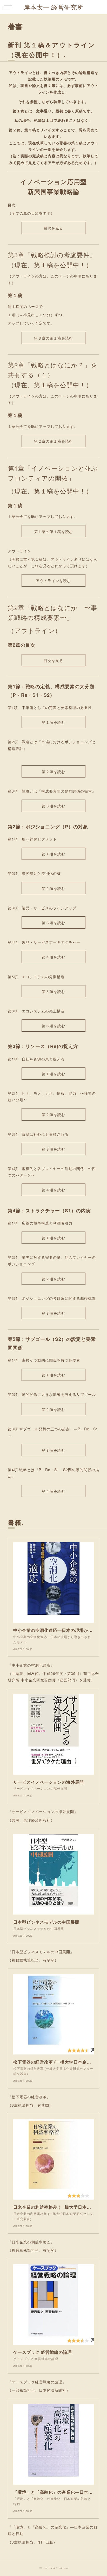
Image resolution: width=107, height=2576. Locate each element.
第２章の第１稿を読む (53, 441)
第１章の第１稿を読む (53, 532)
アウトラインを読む (53, 581)
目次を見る (53, 228)
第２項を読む (53, 772)
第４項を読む (53, 957)
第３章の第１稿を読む (53, 338)
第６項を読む (53, 1026)
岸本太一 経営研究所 (54, 7)
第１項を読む (53, 722)
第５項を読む (53, 992)
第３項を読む (53, 806)
